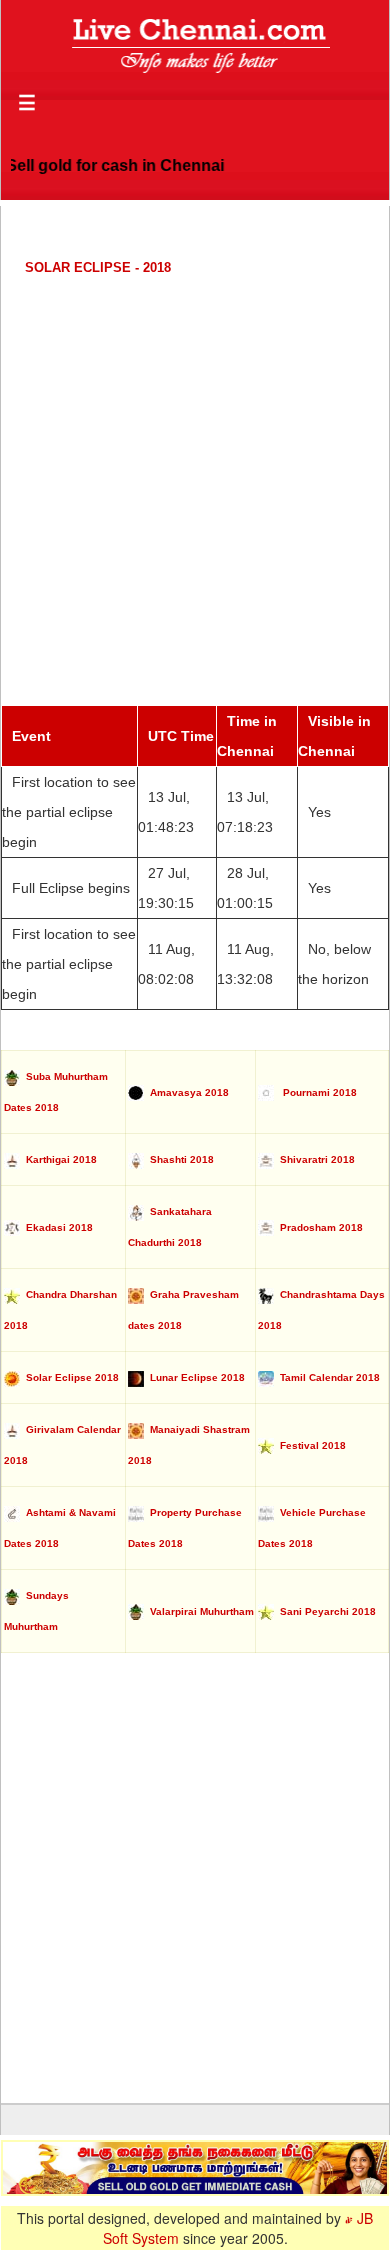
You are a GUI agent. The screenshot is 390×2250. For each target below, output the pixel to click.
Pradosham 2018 (318, 1227)
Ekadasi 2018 (56, 1227)
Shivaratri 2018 (314, 1159)
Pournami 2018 (315, 1092)
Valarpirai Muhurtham (199, 1611)
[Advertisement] (195, 490)
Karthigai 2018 (58, 1159)
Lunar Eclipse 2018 (194, 1377)
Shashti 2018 (179, 1159)
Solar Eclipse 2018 (69, 1377)
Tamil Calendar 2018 (327, 1377)
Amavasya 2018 (186, 1092)
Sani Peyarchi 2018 (325, 1611)
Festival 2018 (310, 1445)
